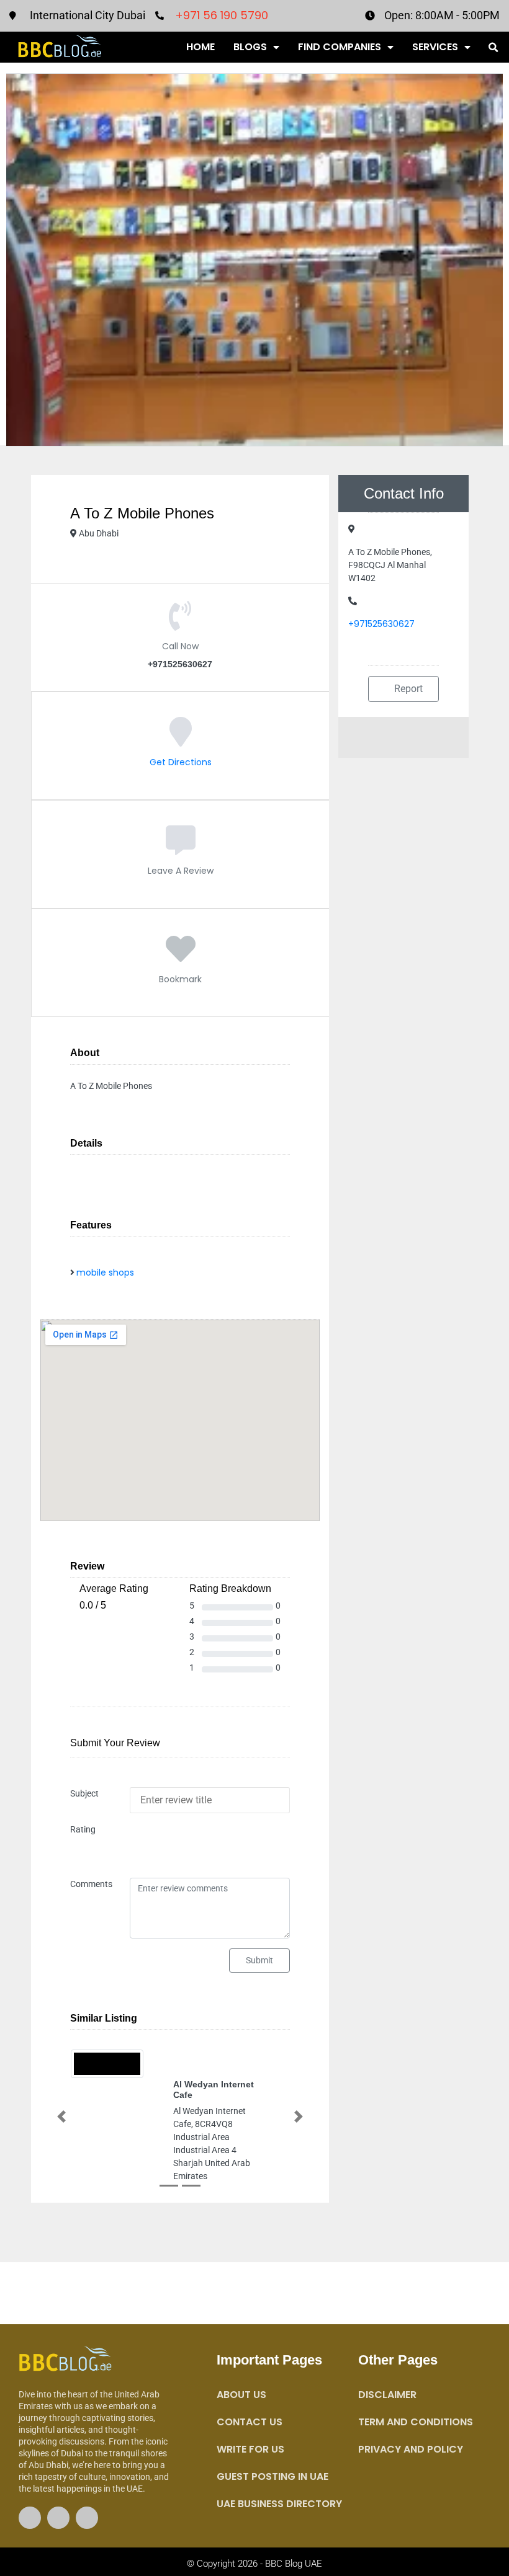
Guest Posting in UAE (273, 2476)
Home (200, 47)
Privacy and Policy (411, 2449)
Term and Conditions (416, 2422)
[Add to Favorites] (181, 958)
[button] (493, 48)
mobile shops (105, 1272)
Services (435, 47)
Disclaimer (387, 2395)
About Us (241, 2395)
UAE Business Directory (279, 2504)
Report (407, 689)
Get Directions (181, 762)
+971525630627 (381, 624)
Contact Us (250, 2422)
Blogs (250, 47)
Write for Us (250, 2449)
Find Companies (340, 47)
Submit (259, 1960)
